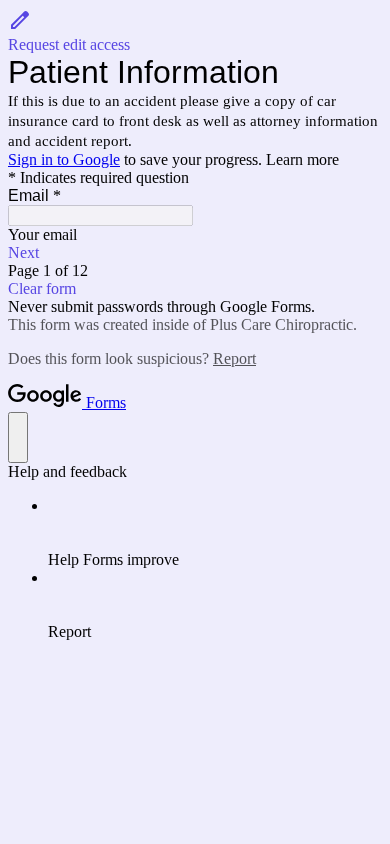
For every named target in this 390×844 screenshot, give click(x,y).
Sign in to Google (64, 159)
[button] (195, 31)
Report (234, 358)
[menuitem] (215, 533)
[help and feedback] (18, 437)
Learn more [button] (302, 159)
